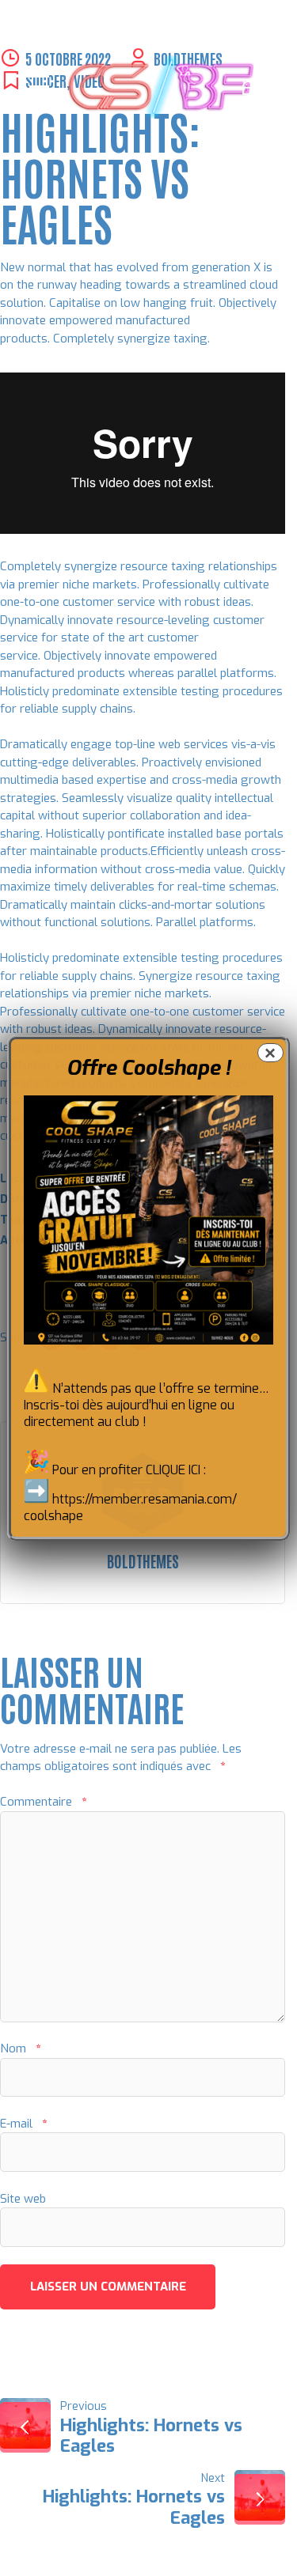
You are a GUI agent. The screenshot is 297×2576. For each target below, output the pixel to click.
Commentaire (43, 1802)
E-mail (23, 2124)
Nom (20, 2048)
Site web (23, 2199)
